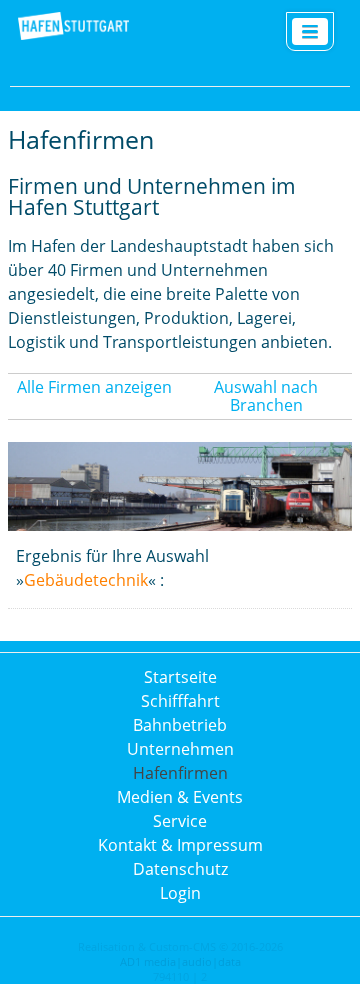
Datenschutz (180, 869)
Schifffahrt (180, 701)
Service (180, 821)
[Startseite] (73, 36)
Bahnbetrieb (180, 725)
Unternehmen (180, 749)
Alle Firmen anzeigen (94, 387)
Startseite (180, 677)
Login (180, 893)
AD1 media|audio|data (180, 961)
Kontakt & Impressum (180, 845)
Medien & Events (180, 797)
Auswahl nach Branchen (266, 396)
